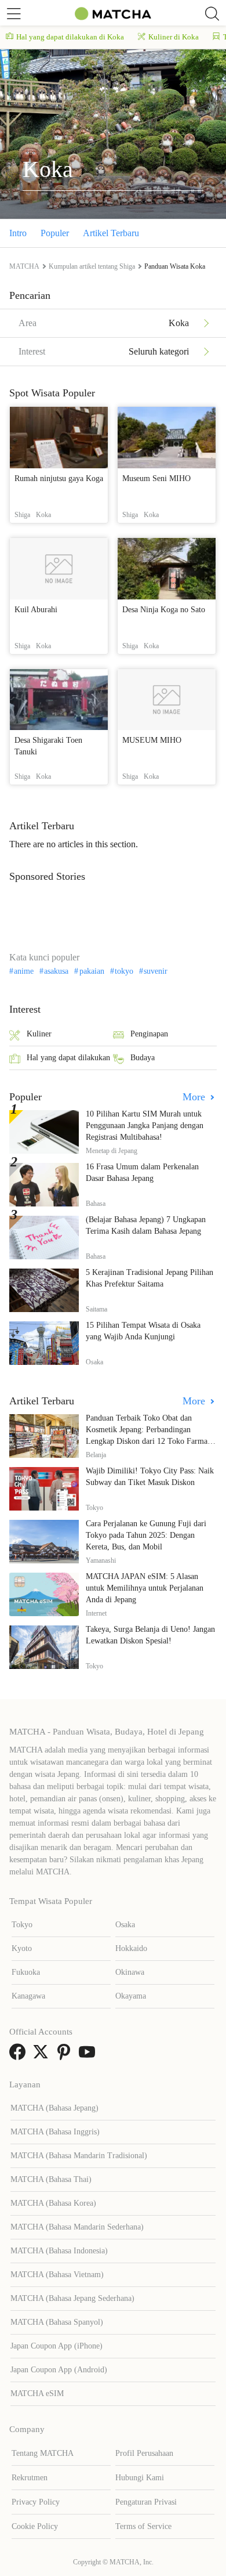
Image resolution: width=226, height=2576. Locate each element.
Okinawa (130, 1972)
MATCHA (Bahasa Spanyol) (57, 2322)
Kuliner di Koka (174, 37)
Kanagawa (28, 1996)
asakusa (56, 971)
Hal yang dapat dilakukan (68, 1058)
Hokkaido (131, 1948)
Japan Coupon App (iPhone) (57, 2346)
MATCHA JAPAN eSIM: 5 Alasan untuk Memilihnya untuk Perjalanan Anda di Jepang (145, 1588)
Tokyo (22, 1925)
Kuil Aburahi (36, 610)
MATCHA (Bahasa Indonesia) (59, 2251)
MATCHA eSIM (37, 2393)
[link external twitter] (43, 2056)
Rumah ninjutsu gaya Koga (59, 478)
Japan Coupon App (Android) (59, 2370)
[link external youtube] (89, 2056)
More (195, 1097)
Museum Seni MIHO (156, 478)
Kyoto (22, 1948)
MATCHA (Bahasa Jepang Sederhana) (72, 2298)
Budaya (143, 1058)
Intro (18, 233)
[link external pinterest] (66, 2056)
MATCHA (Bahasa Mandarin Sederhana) (77, 2227)
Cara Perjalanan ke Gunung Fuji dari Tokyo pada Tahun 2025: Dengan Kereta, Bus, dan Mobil (146, 1535)
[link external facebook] (20, 2056)
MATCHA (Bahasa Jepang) (54, 2108)
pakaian (92, 971)
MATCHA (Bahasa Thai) (51, 2179)
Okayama (131, 1996)
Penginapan (149, 1034)
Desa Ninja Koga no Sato (164, 610)
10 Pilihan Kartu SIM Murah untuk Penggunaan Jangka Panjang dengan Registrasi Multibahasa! (145, 1126)
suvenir (156, 971)
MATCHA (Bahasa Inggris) (55, 2132)
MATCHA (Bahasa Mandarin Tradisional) (79, 2156)
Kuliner (39, 1034)
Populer (55, 233)
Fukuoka (26, 1972)
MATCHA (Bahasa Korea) (53, 2203)
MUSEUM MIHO (152, 740)
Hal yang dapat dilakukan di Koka (70, 37)
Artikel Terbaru (111, 233)
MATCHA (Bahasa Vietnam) (57, 2275)
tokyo (124, 971)
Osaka (125, 1925)
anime (24, 971)
